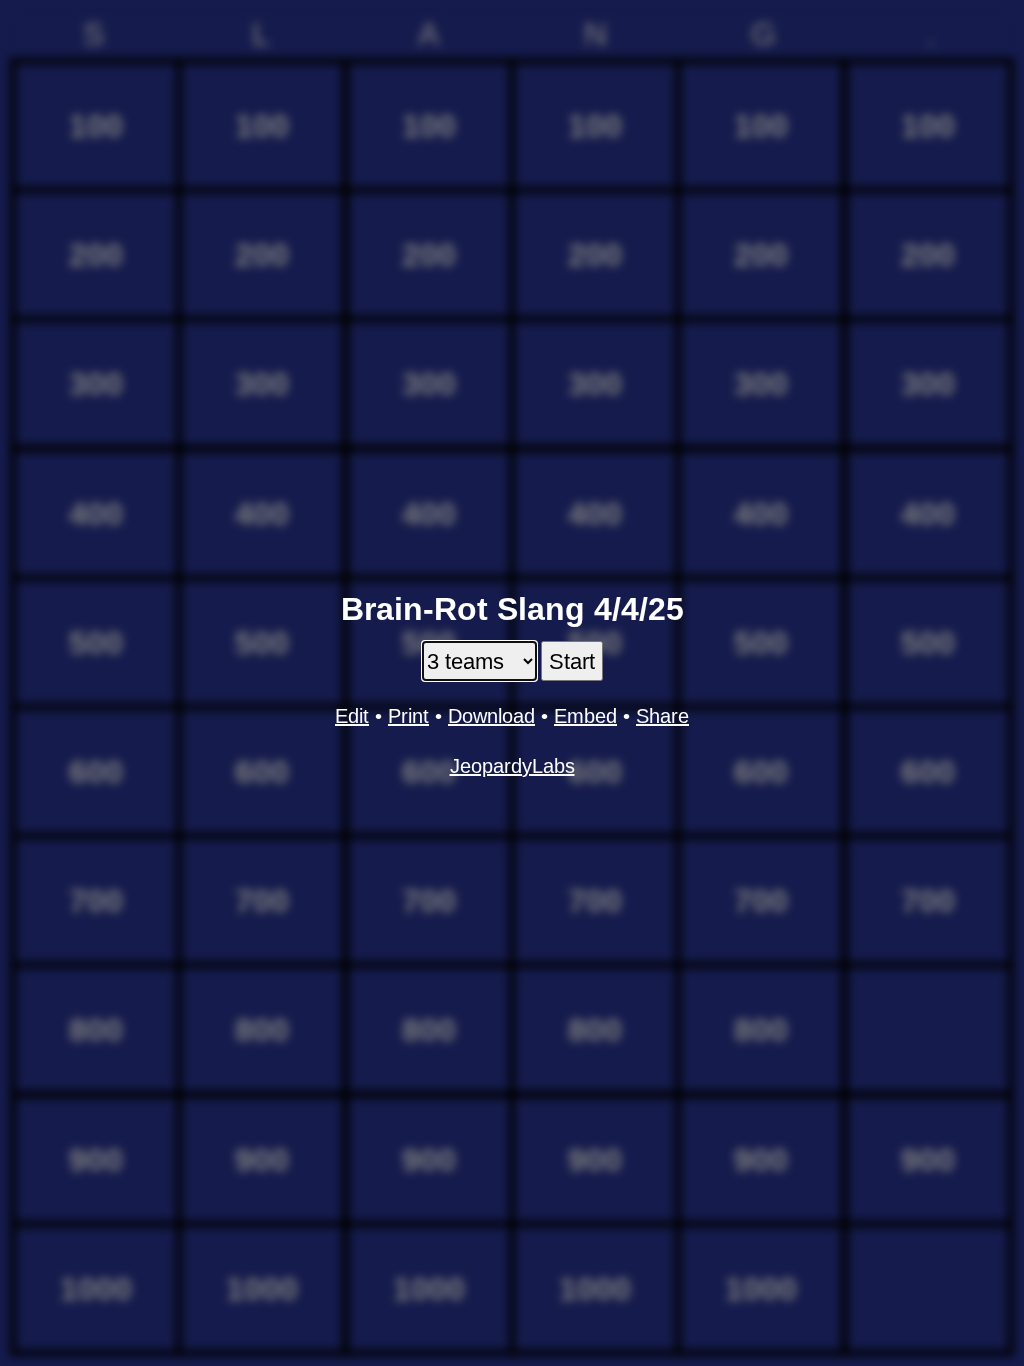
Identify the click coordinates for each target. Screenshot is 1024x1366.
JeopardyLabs (512, 766)
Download (491, 716)
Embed (585, 716)
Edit (352, 716)
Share (662, 716)
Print (408, 716)
